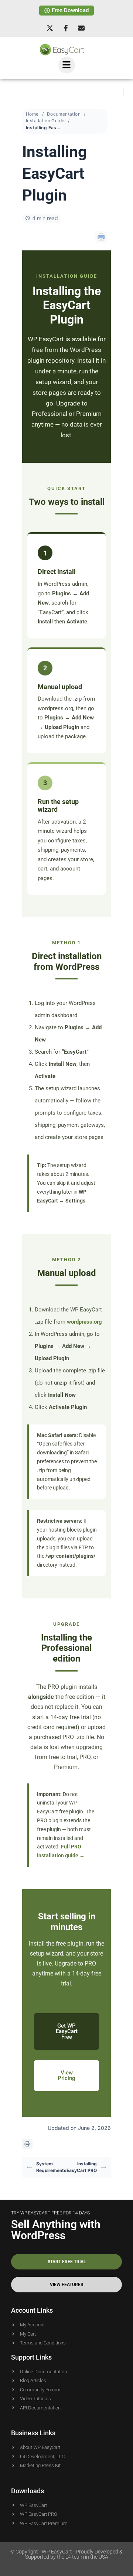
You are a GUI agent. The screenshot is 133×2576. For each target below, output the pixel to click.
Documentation (64, 114)
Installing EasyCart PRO (82, 2167)
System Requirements (51, 2167)
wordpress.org (84, 1322)
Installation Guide (45, 121)
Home (32, 114)
